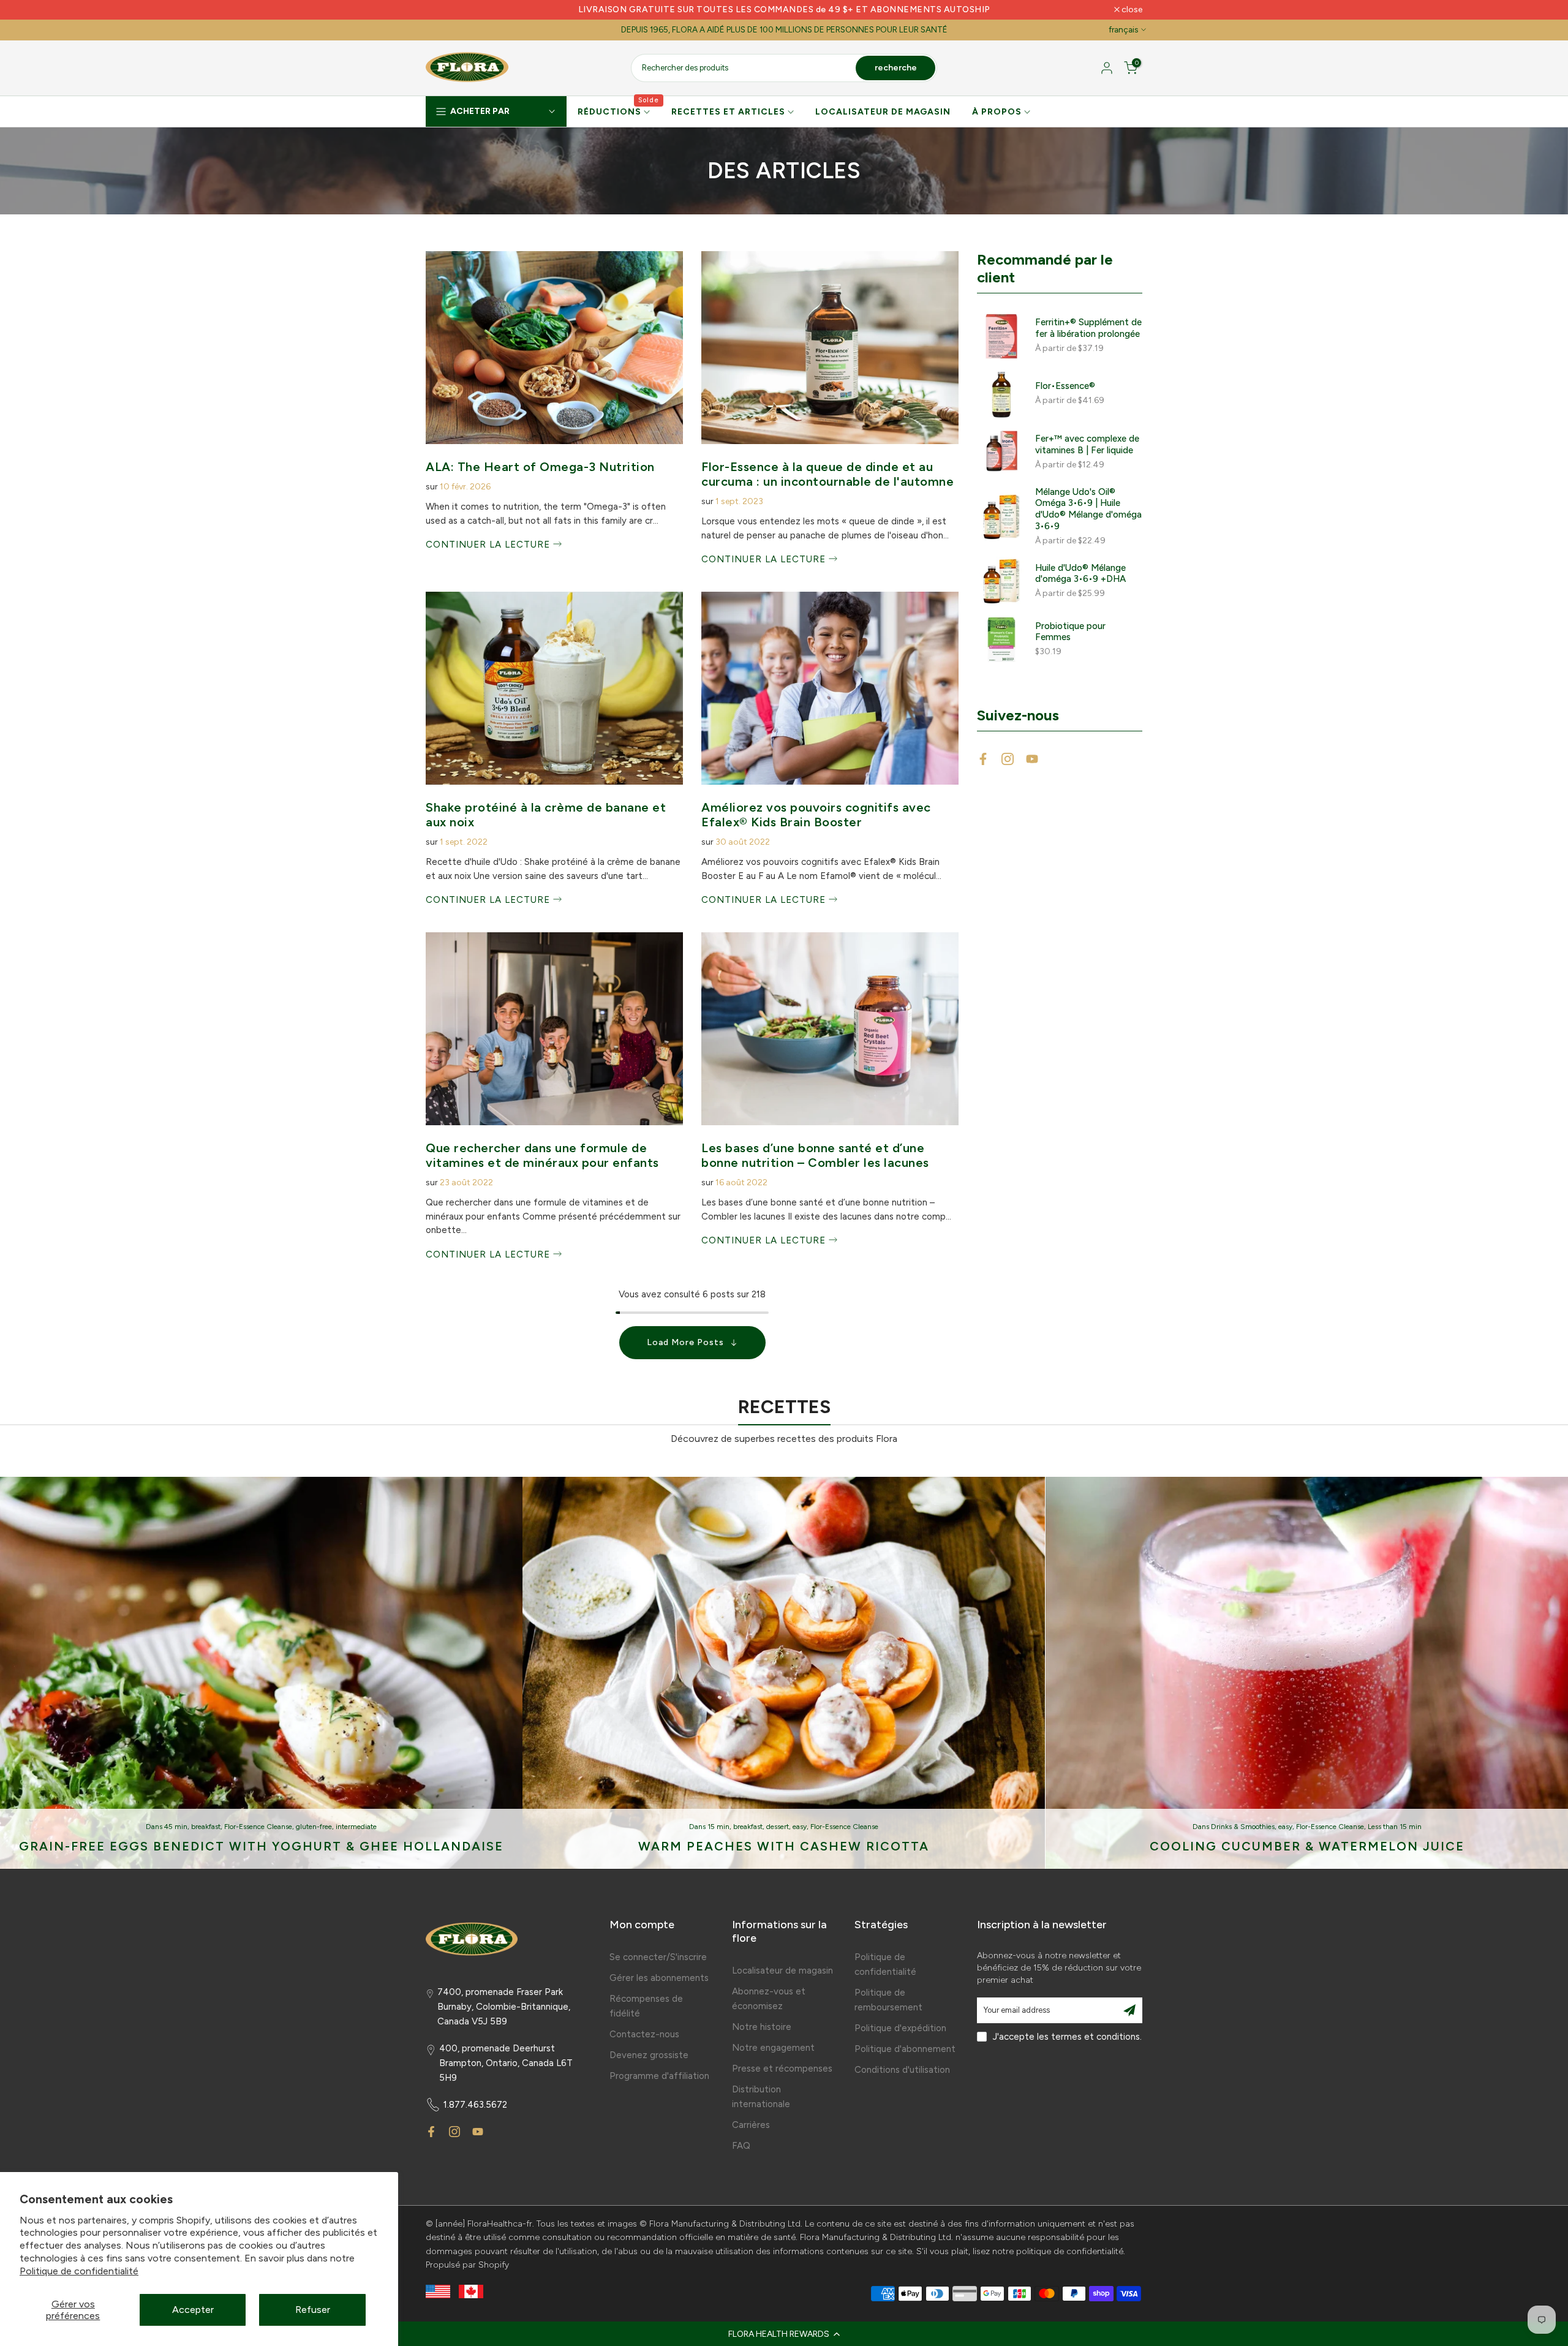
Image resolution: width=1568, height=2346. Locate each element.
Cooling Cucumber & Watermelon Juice (1307, 1846)
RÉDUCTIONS (619, 111)
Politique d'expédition (900, 2028)
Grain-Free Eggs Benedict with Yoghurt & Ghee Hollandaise (261, 1846)
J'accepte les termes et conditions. (1067, 2037)
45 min (176, 1827)
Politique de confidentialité (79, 2271)
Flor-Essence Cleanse (258, 1827)
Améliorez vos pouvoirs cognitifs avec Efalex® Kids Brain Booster (816, 815)
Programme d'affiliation (659, 2076)
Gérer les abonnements (659, 1978)
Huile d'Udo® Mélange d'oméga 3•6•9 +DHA (1080, 574)
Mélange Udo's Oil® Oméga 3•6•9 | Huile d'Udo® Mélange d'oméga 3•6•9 (1088, 509)
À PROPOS (997, 112)
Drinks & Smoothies (1243, 1827)
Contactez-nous (644, 2034)
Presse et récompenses (782, 2069)
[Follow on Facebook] (983, 759)
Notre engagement (773, 2048)
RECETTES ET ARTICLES (728, 112)
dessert (778, 1827)
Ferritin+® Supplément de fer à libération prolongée (1088, 328)
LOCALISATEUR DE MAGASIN (883, 112)
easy (800, 1827)
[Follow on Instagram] (1008, 759)
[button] (784, 2334)
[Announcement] (784, 10)
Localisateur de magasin (782, 1971)
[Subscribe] (1129, 2010)
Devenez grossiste (649, 2055)
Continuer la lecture (489, 545)
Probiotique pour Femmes (1070, 632)
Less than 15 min (1395, 1827)
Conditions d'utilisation (902, 2070)
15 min (718, 1827)
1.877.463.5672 (475, 2105)
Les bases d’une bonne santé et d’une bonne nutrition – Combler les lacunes (815, 1155)
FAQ (741, 2146)
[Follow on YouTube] (1032, 759)
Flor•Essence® (1065, 386)
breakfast (206, 1827)
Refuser (313, 2310)
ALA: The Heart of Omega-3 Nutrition (540, 467)
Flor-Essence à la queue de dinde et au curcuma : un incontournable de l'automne (827, 474)
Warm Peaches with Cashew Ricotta (784, 1846)
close (443, 10)
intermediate (356, 1827)
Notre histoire (762, 2027)
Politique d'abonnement (905, 2049)
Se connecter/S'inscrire (658, 1957)
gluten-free (314, 1827)
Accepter (193, 2310)
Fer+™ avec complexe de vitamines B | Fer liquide (1087, 444)
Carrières (751, 2125)
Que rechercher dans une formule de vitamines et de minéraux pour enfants (542, 1155)
